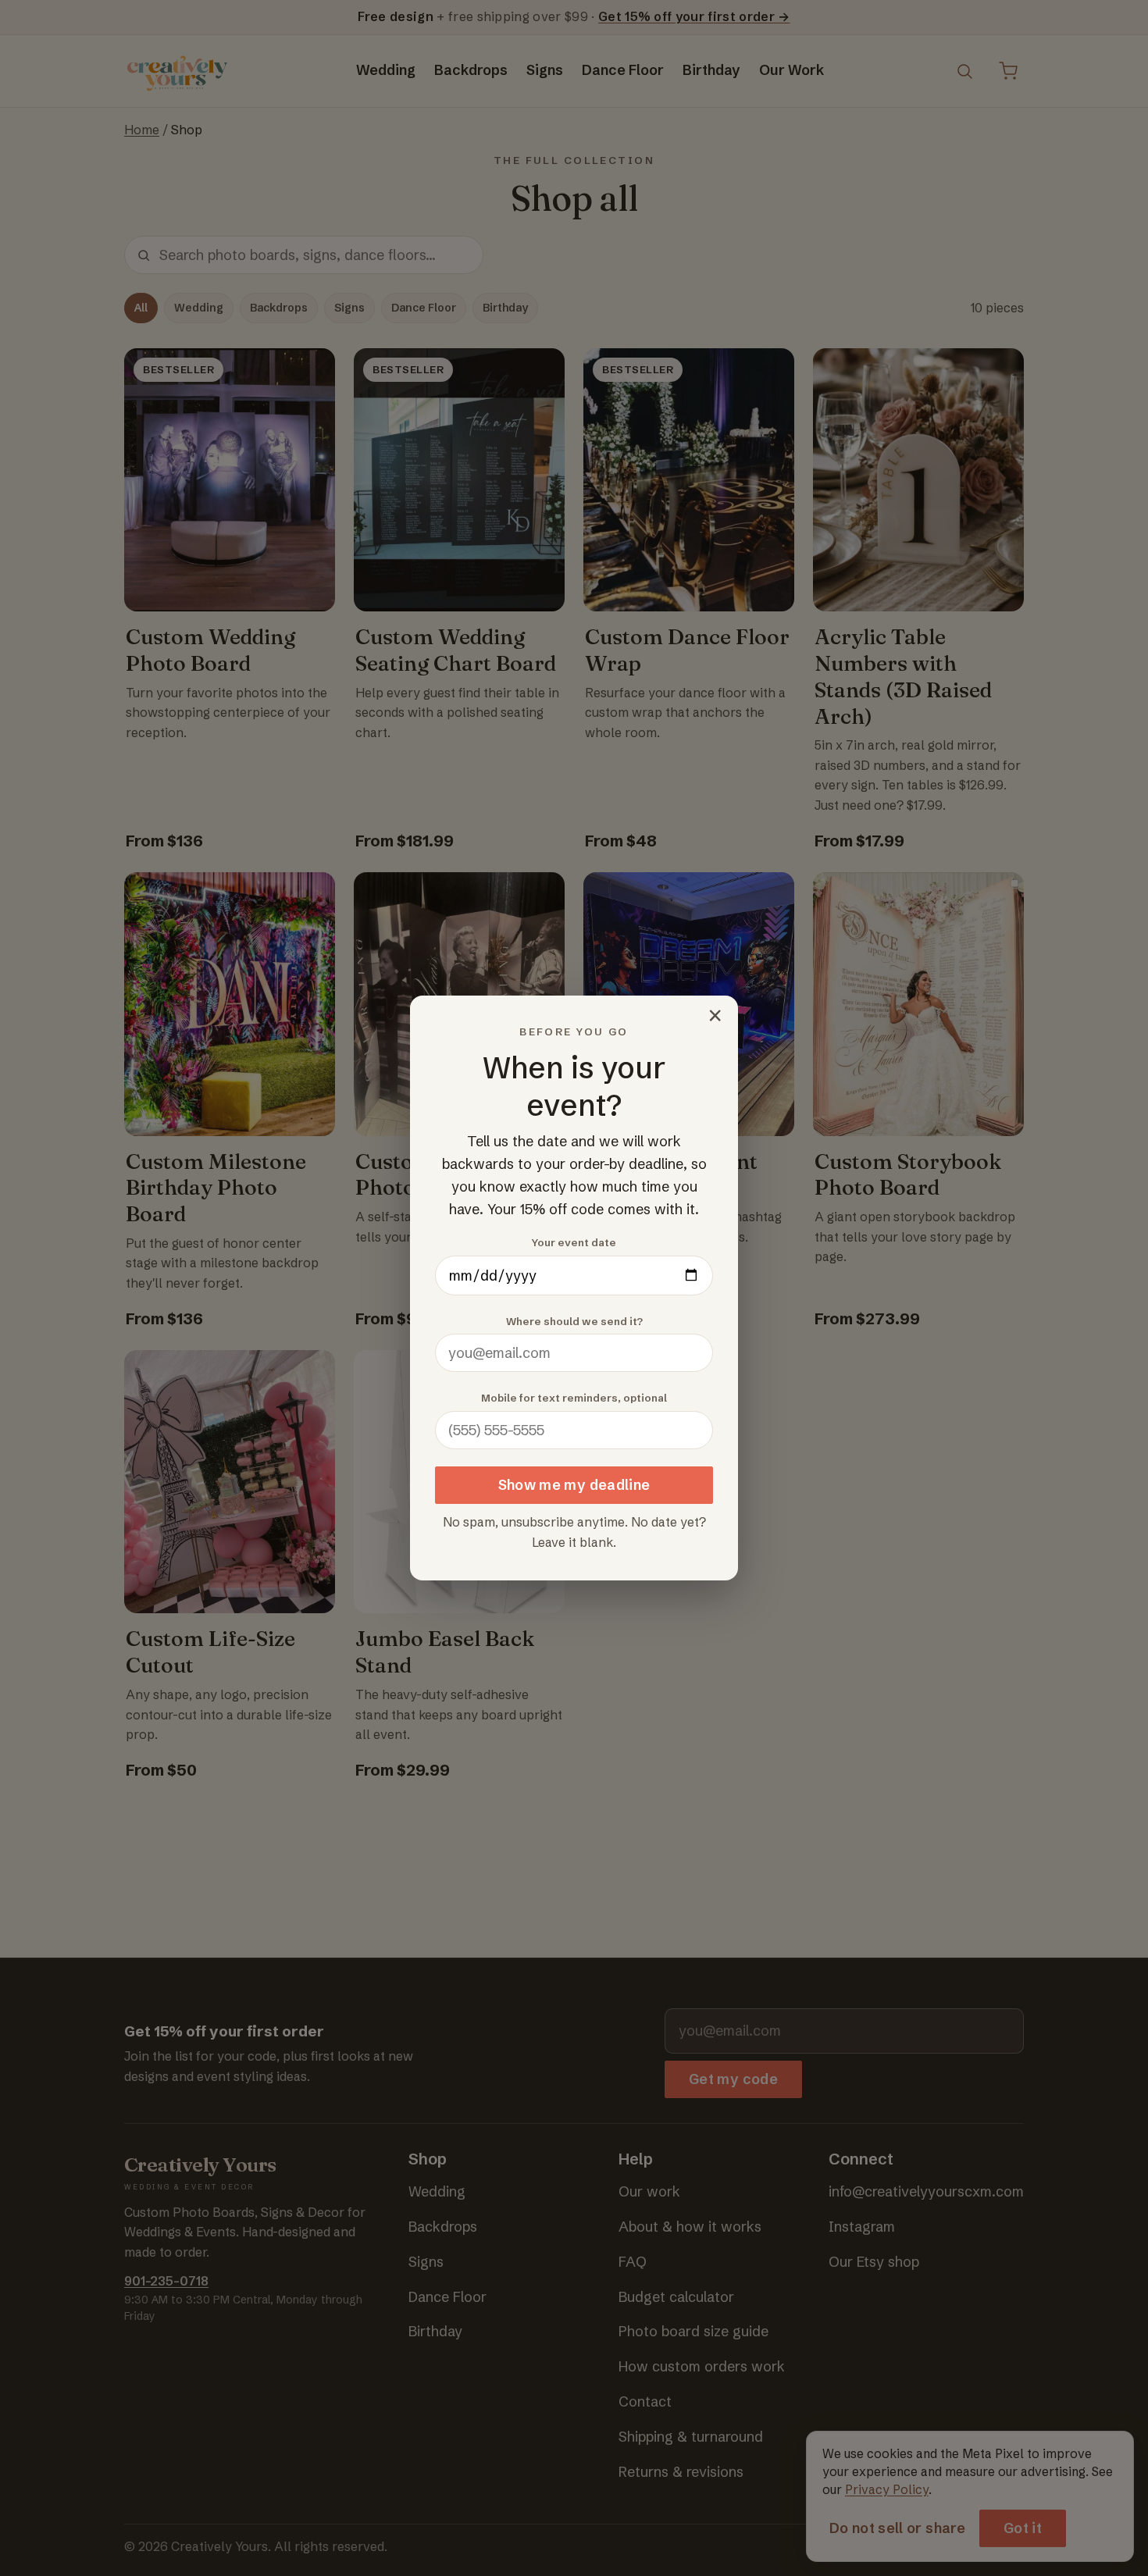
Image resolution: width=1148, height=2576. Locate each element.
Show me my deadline (574, 1485)
